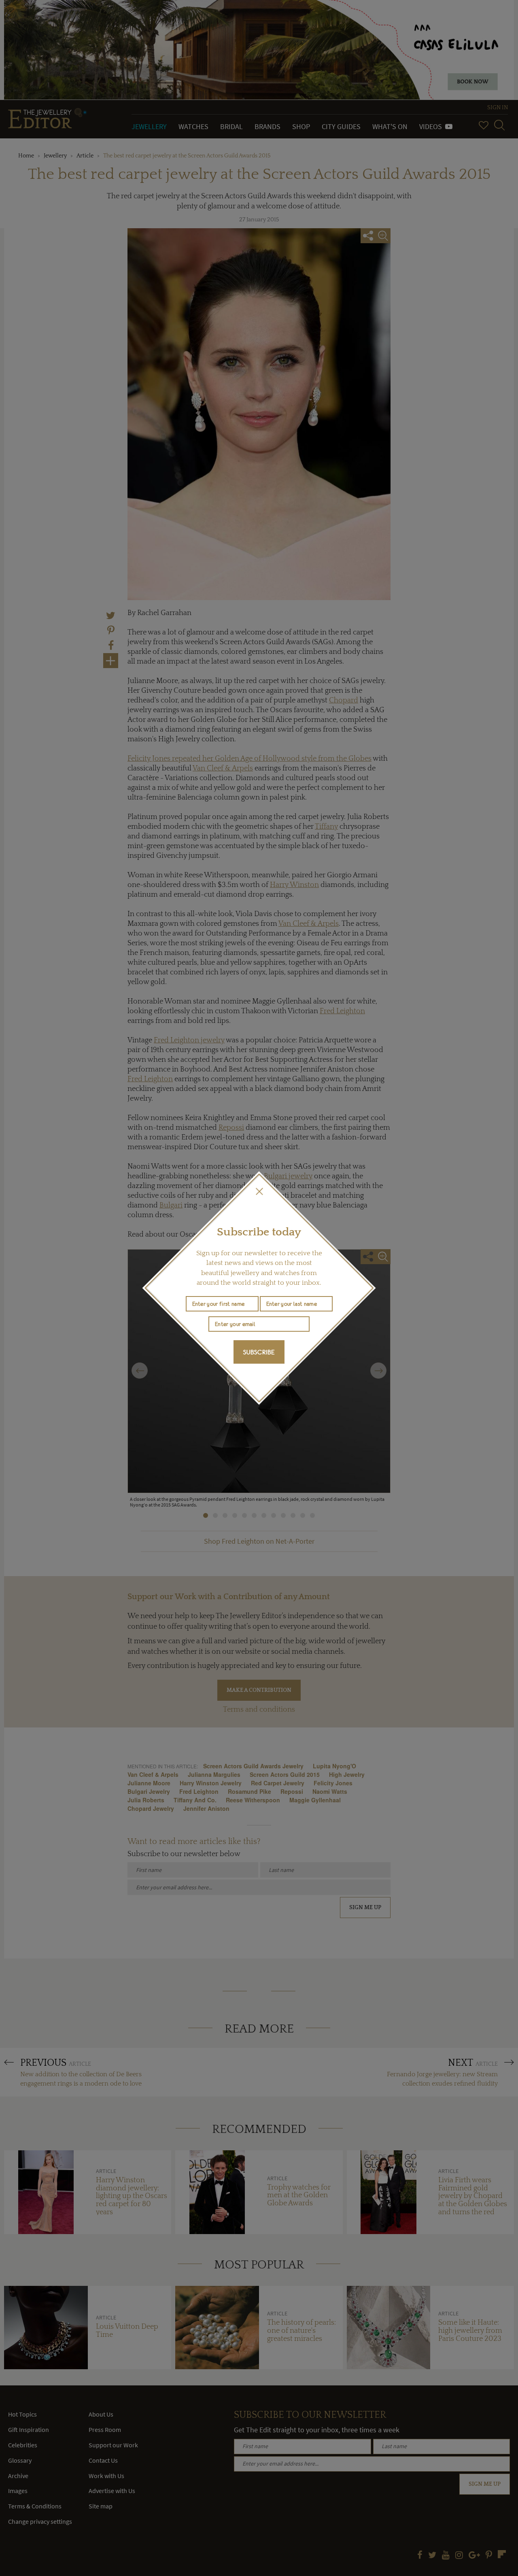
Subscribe (259, 1352)
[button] (259, 1191)
